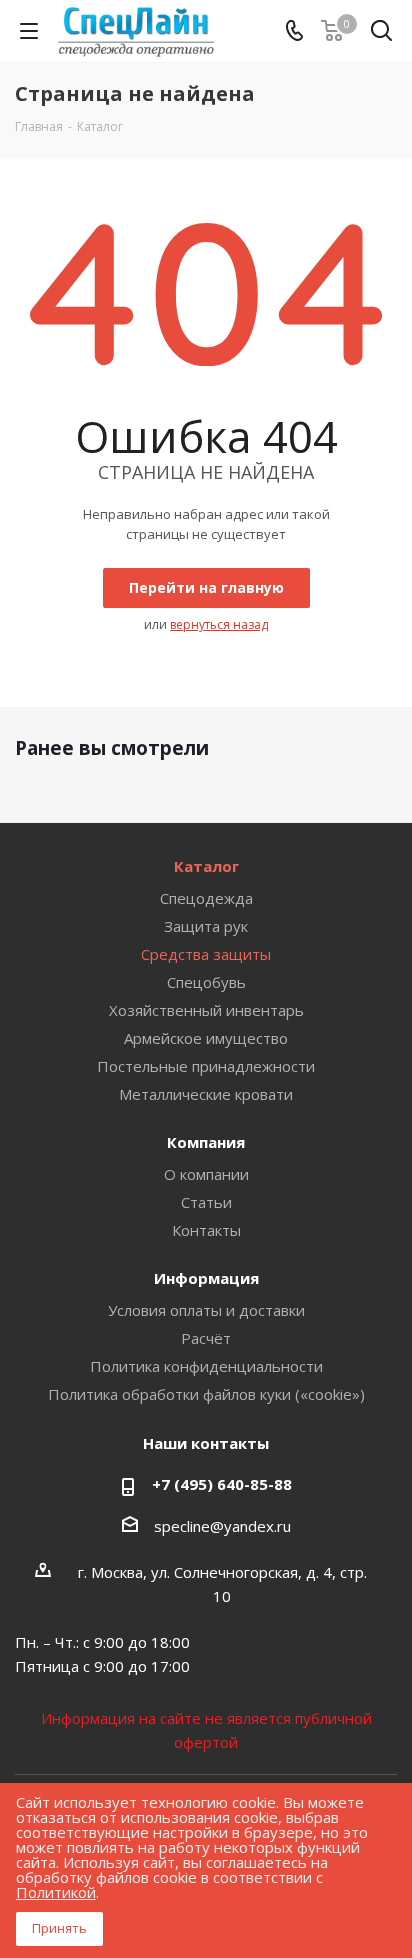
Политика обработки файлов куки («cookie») (206, 1394)
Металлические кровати (206, 1094)
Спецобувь (206, 982)
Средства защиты (206, 954)
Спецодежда (206, 898)
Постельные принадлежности (206, 1066)
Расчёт (206, 1338)
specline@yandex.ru (222, 1526)
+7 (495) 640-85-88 (222, 1484)
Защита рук (206, 926)
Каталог (206, 866)
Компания (206, 1142)
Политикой (56, 1892)
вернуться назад (219, 624)
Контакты (206, 1230)
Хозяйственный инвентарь (206, 1010)
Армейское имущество (206, 1038)
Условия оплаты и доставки (206, 1310)
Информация (206, 1278)
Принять (59, 1928)
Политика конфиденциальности (206, 1366)
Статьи (206, 1202)
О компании (206, 1174)
